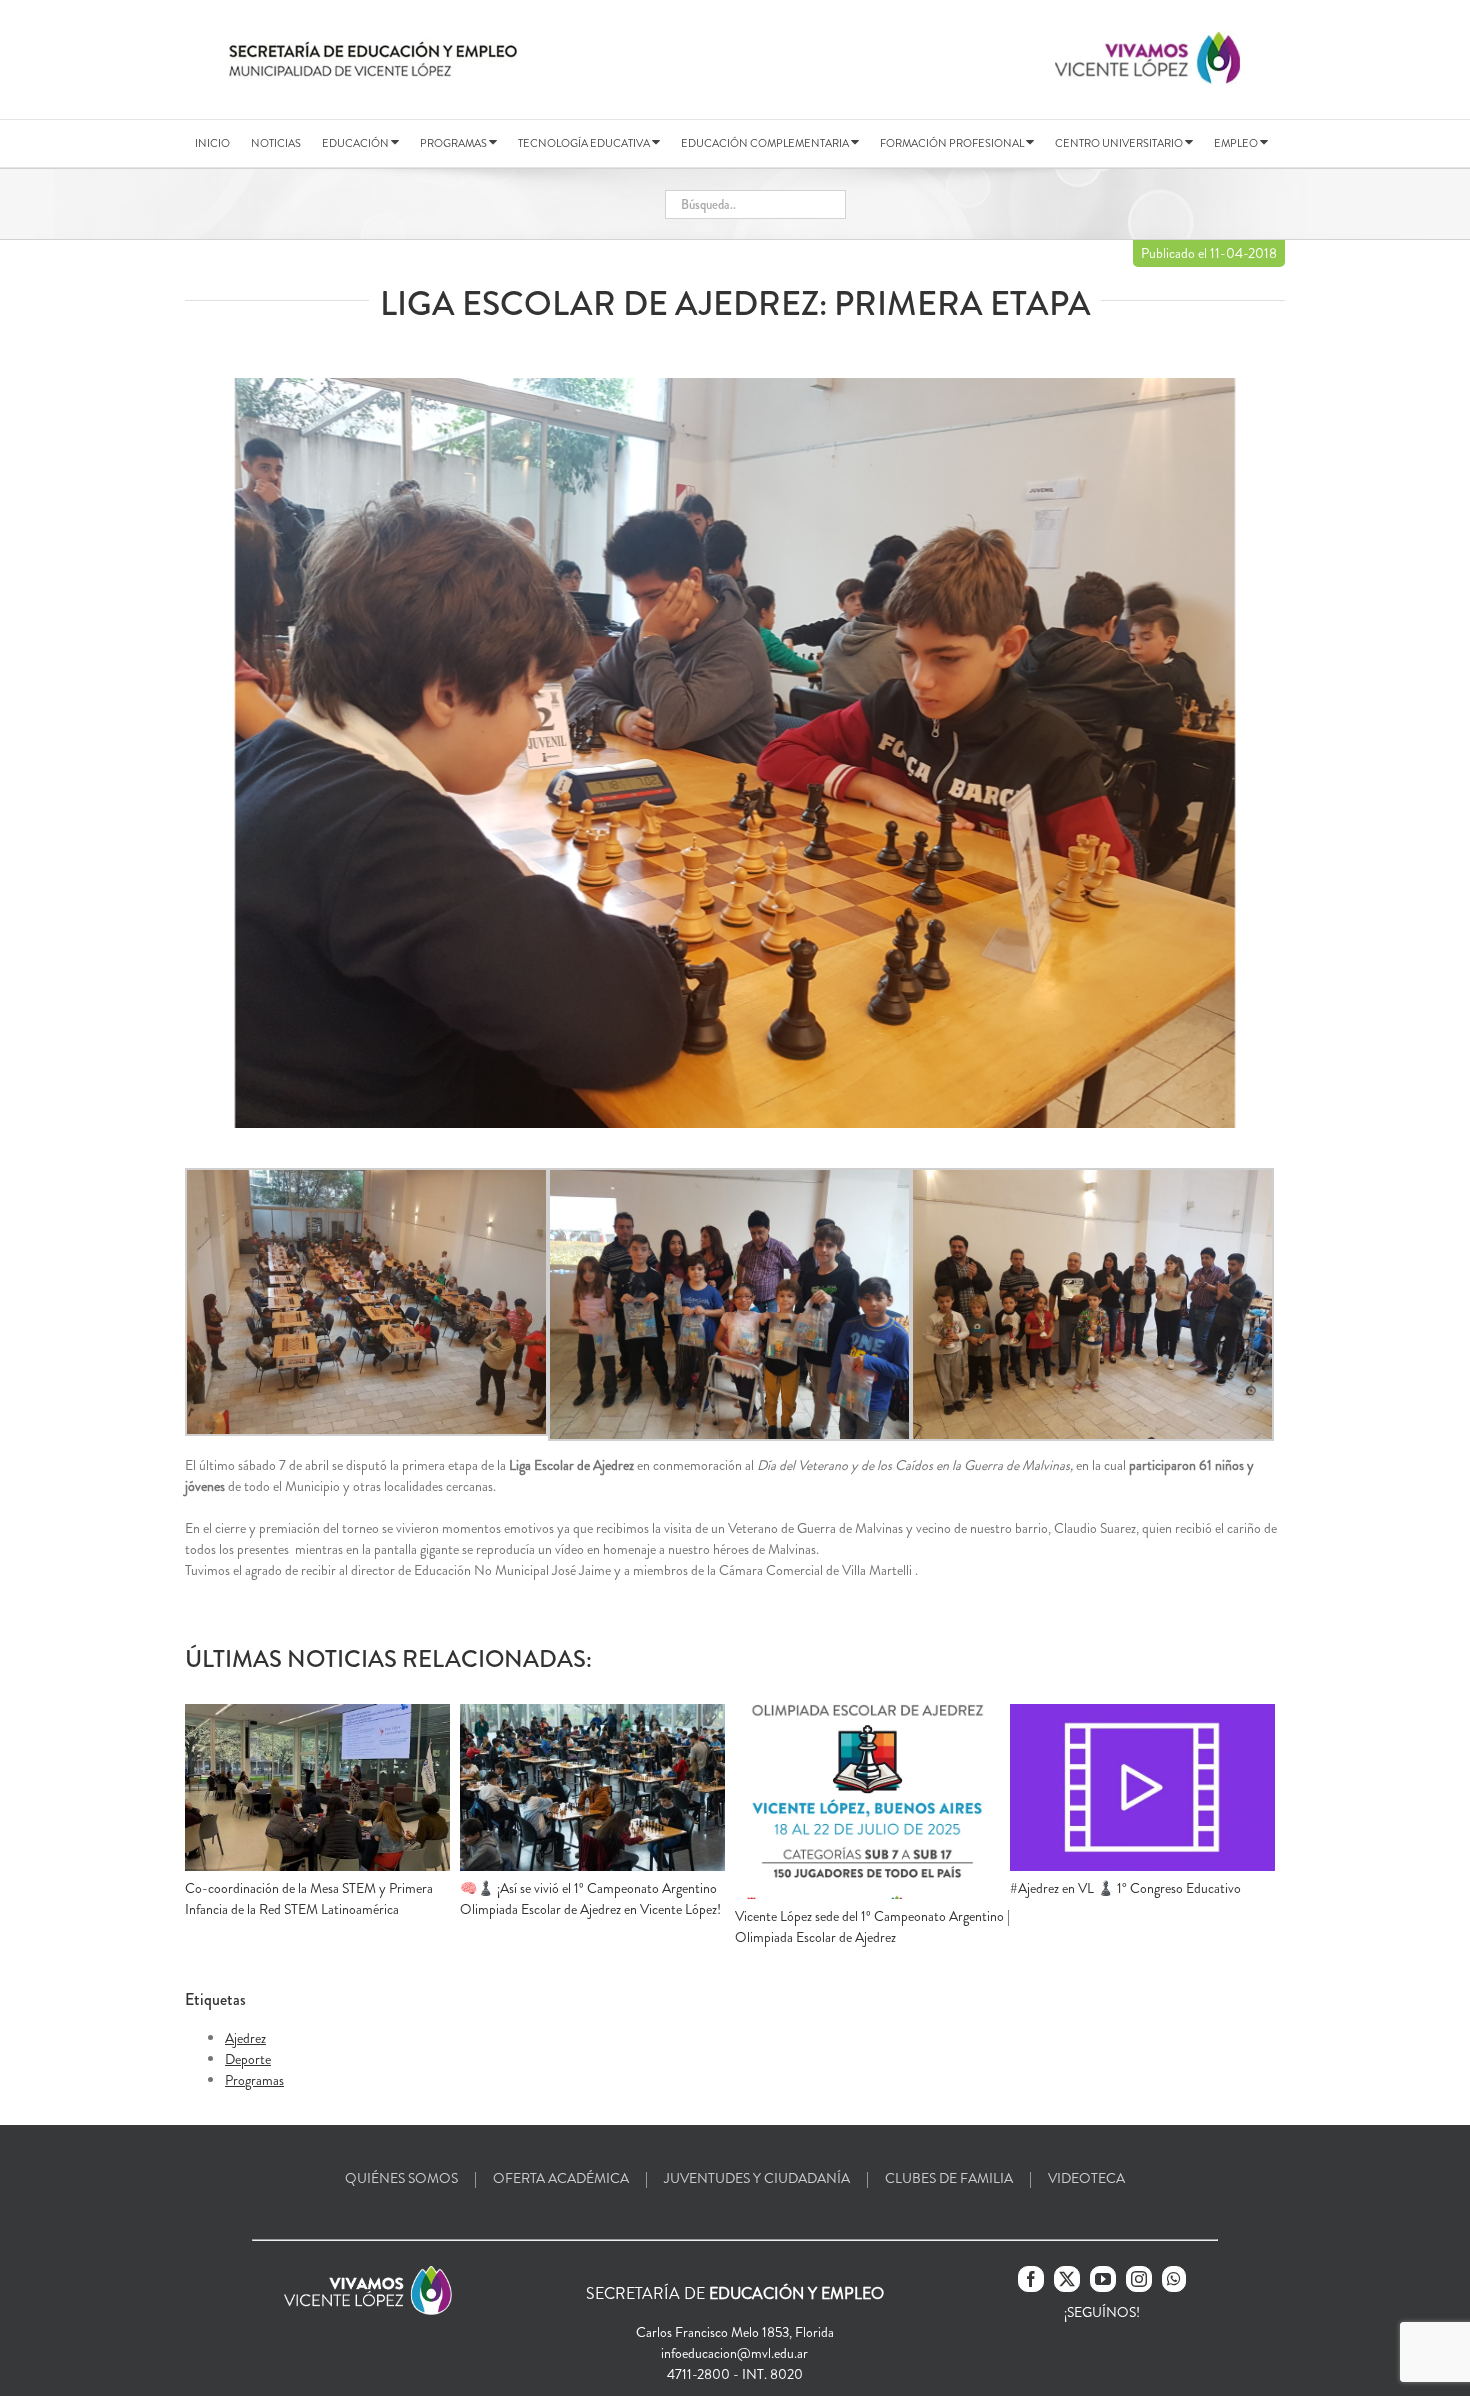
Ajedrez (245, 2038)
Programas (254, 2080)
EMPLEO (1237, 143)
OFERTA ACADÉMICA (561, 2178)
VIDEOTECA (1086, 2178)
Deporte (248, 2059)
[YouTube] (1103, 2279)
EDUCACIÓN (356, 143)
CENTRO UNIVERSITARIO (1120, 143)
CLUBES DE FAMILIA (949, 2178)
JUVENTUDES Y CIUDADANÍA (757, 2178)
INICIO (212, 143)
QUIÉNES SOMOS (401, 2178)
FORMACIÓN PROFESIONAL (953, 143)
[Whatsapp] (1174, 2279)
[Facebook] (1031, 2279)
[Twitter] (1067, 2279)
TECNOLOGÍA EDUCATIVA (585, 143)
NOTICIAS (276, 143)
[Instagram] (1139, 2279)
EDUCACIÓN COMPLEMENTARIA (766, 143)
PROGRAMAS (454, 143)
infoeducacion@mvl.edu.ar (734, 2353)
